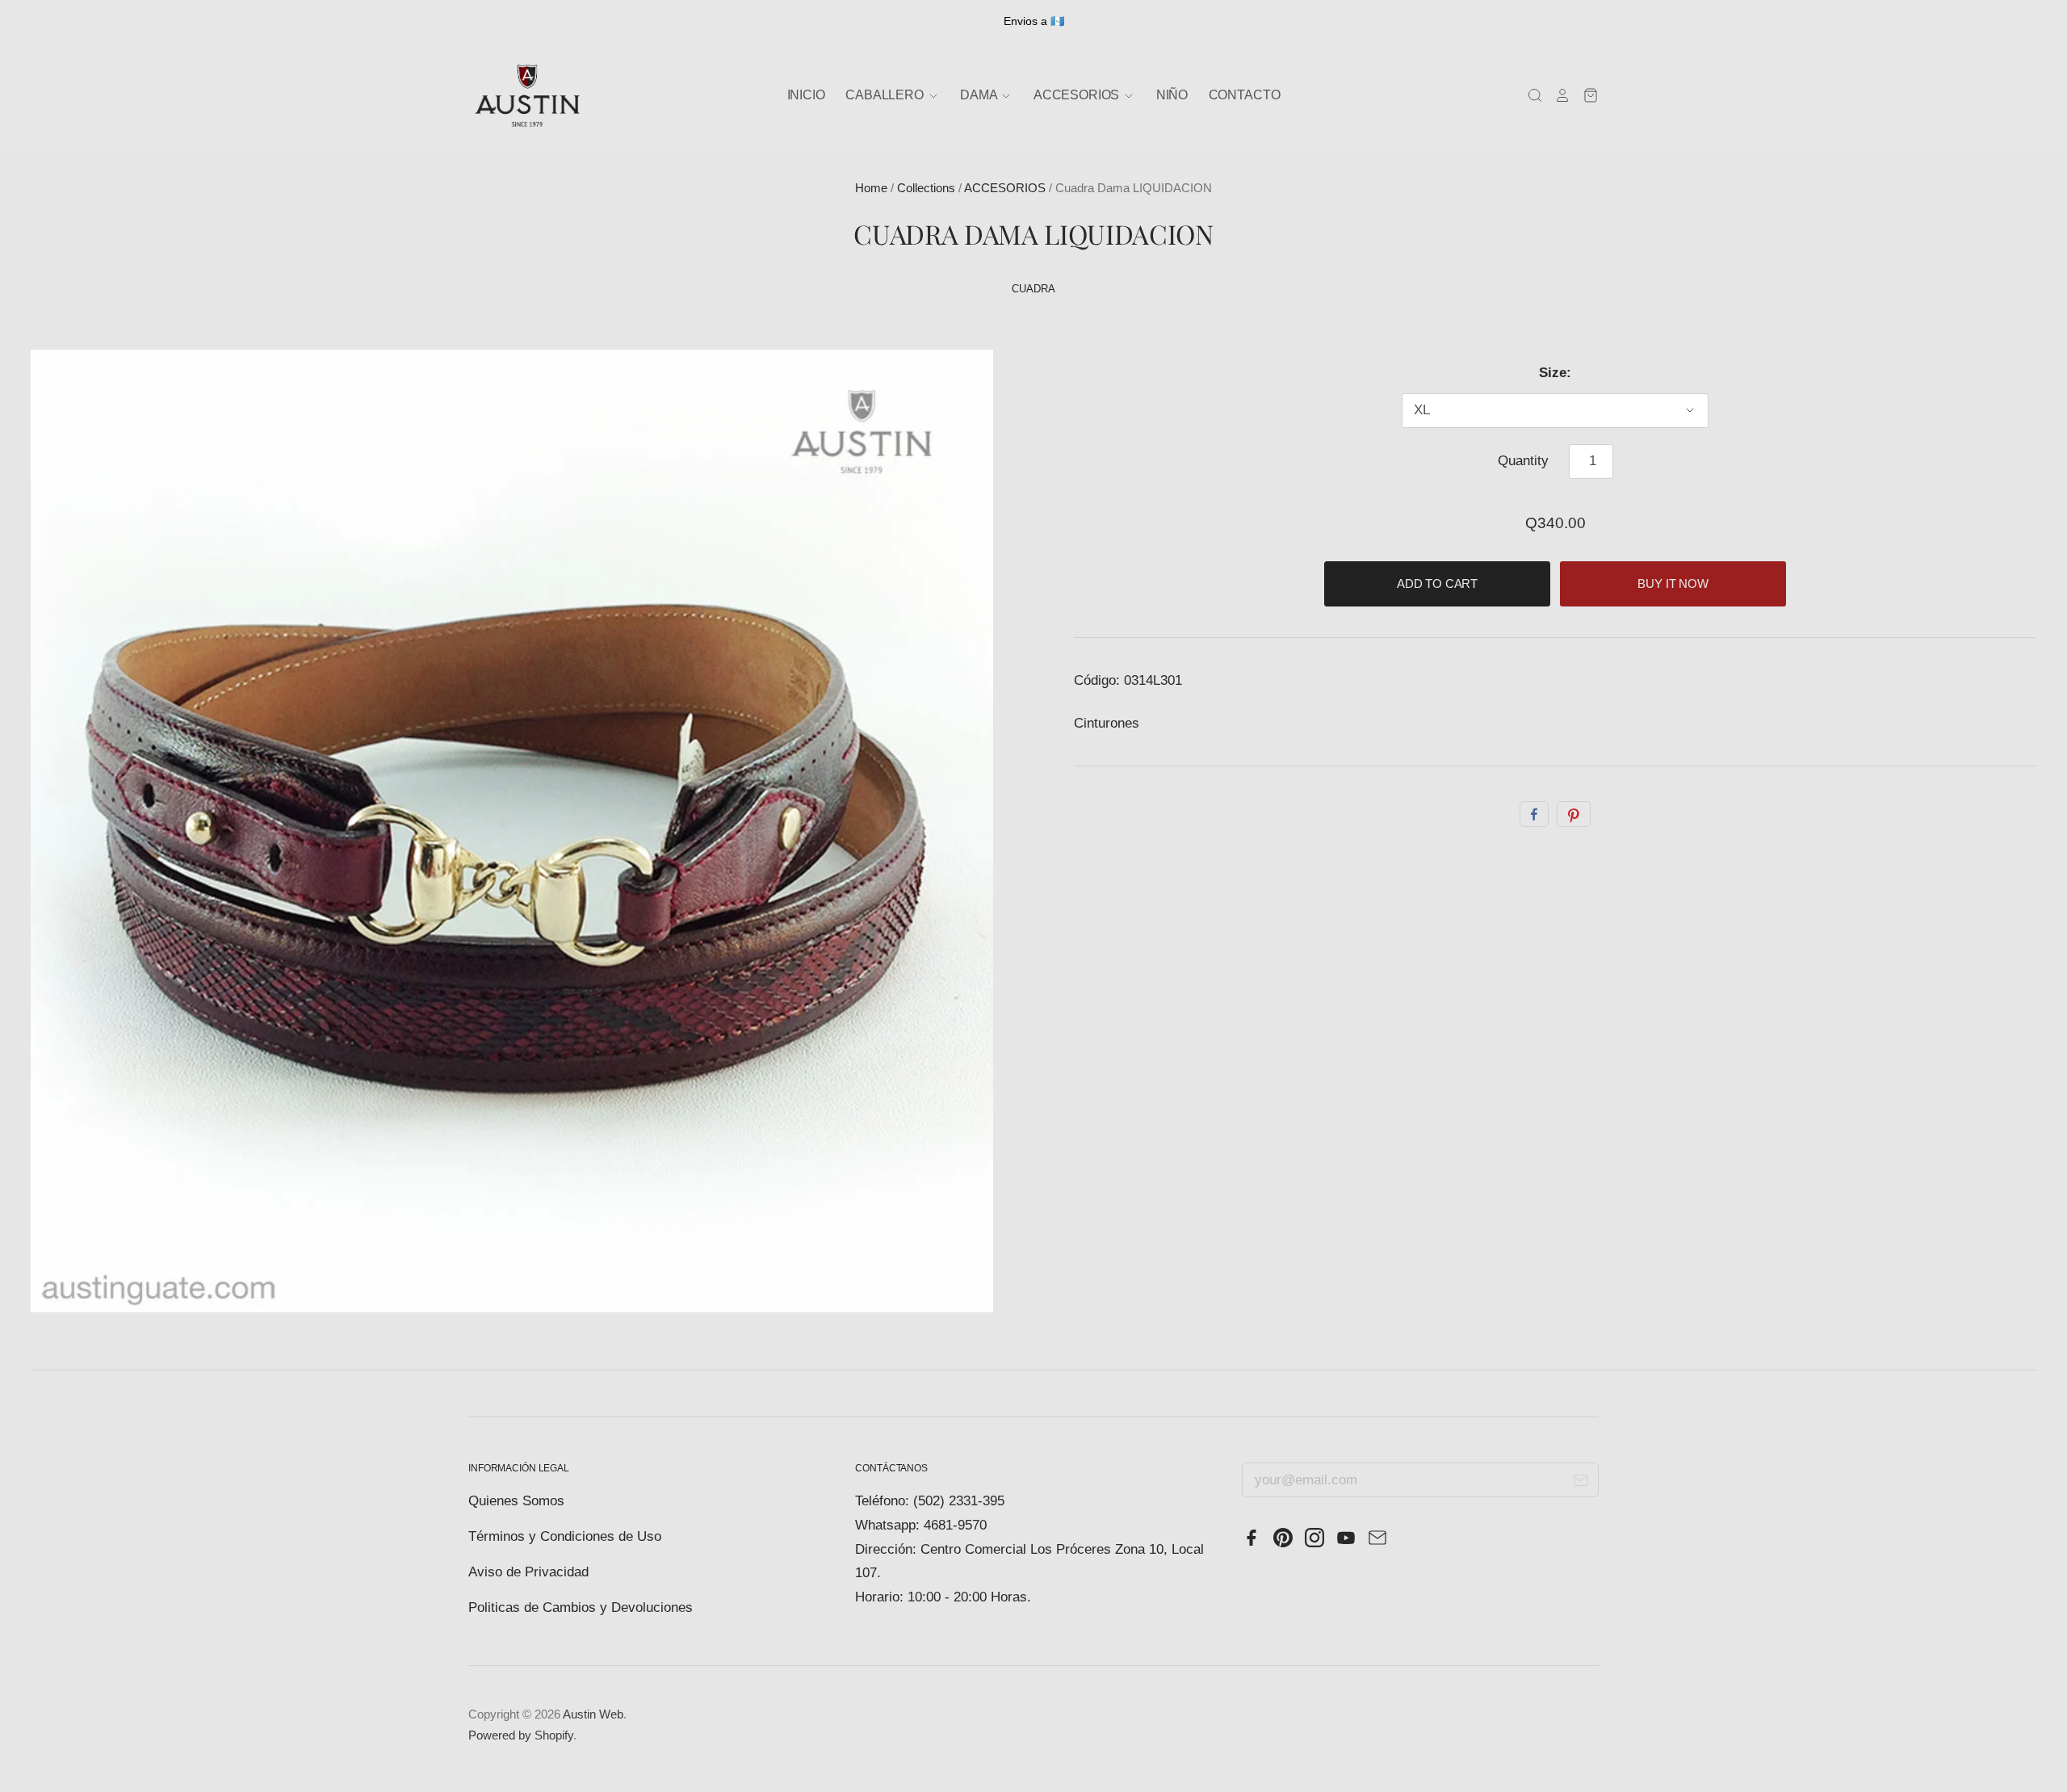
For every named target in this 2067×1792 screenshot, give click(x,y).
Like (1534, 814)
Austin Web (593, 1714)
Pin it (1574, 814)
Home (871, 188)
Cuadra (1033, 289)
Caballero (886, 95)
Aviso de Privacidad (528, 1572)
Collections (926, 188)
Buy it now (1673, 584)
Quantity (1523, 461)
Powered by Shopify (521, 1735)
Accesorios (1078, 95)
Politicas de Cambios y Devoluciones (581, 1607)
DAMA (980, 95)
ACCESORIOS (1005, 188)
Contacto (1245, 95)
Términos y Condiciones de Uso (565, 1536)
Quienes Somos (516, 1501)
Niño (1172, 95)
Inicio (806, 95)
